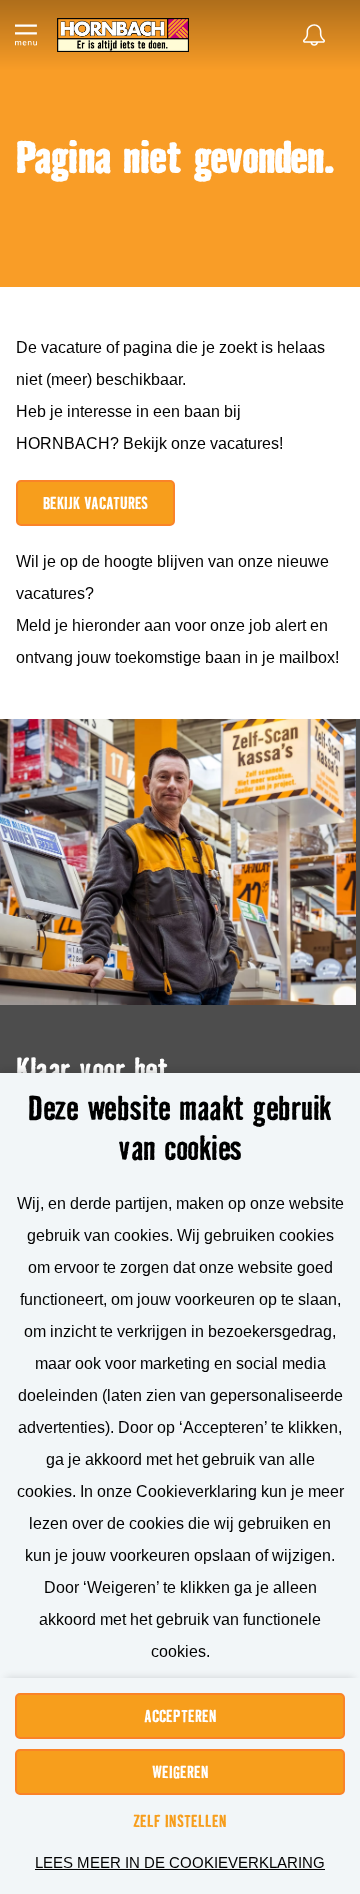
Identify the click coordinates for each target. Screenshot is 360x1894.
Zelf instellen (180, 1820)
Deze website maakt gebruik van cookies (180, 1128)
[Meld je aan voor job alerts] (314, 35)
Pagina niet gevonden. (175, 158)
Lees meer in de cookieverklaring (180, 1862)
